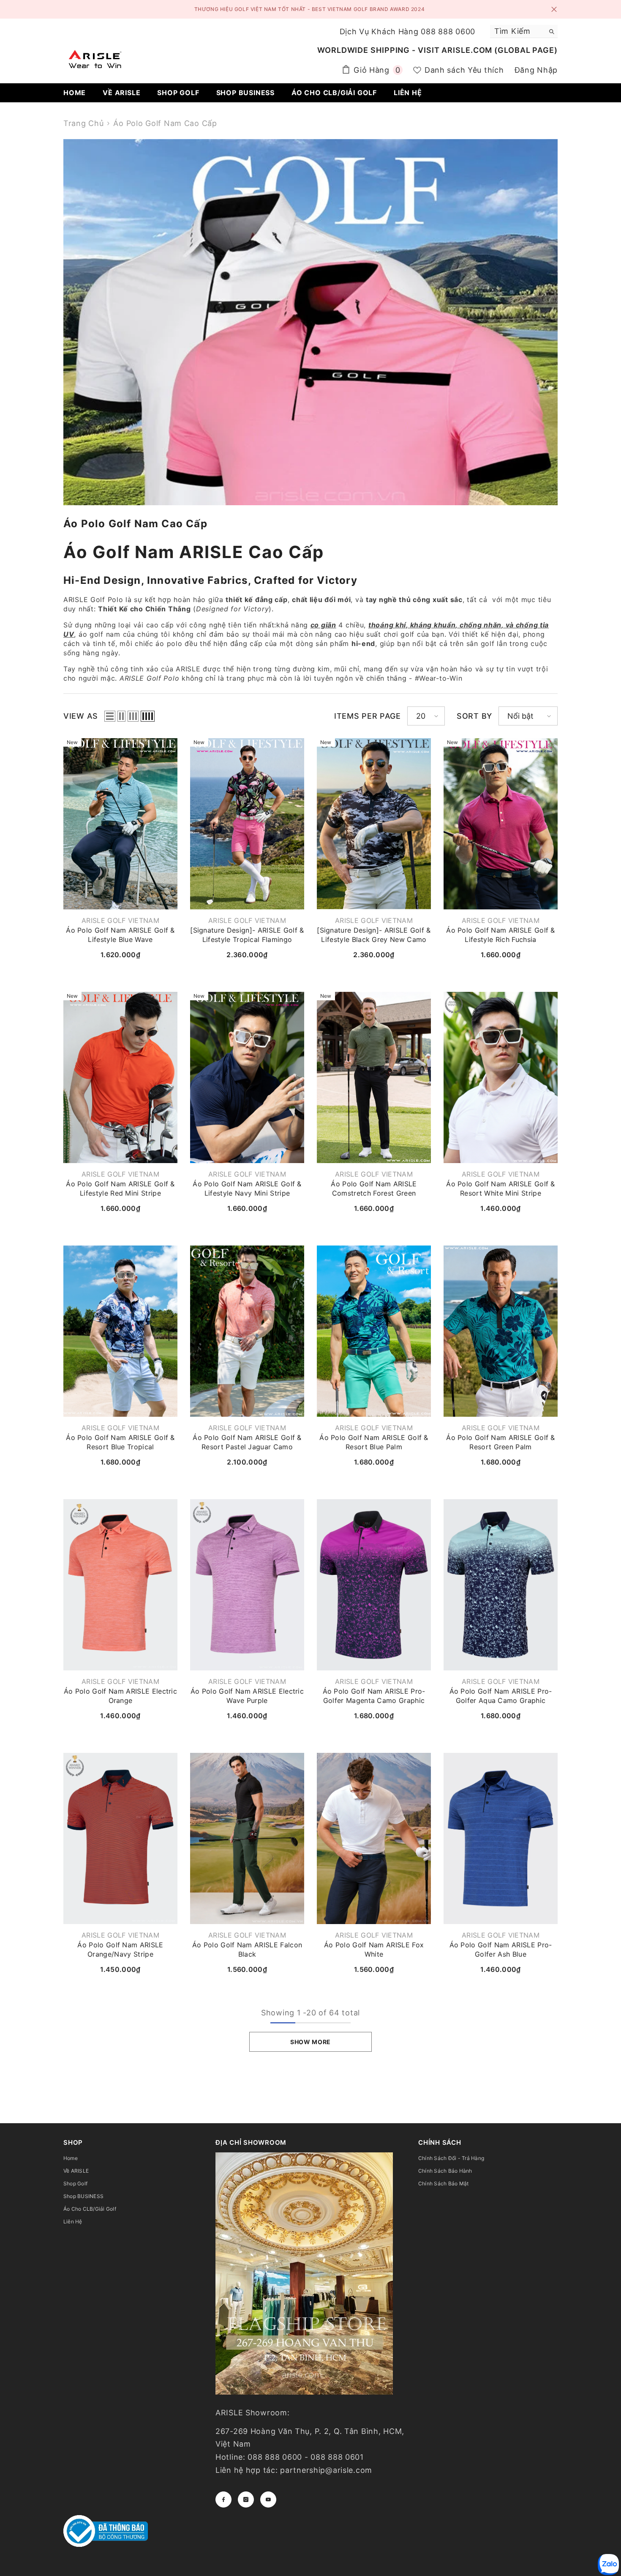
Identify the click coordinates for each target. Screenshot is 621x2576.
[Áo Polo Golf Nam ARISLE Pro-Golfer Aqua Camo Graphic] (501, 1585)
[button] (110, 716)
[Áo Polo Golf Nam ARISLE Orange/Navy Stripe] (120, 1838)
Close (554, 10)
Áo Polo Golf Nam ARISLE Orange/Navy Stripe (120, 1949)
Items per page (368, 716)
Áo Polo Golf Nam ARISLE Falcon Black (247, 1949)
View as (81, 716)
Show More (310, 2042)
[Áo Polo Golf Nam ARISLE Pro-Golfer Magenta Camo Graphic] (374, 1585)
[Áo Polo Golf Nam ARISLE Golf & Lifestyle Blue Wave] (120, 824)
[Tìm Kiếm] (524, 31)
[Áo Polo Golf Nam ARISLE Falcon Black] (247, 1838)
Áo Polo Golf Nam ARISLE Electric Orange (120, 1696)
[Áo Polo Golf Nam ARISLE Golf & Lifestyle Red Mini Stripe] (120, 1077)
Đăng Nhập (536, 70)
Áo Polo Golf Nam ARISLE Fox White (374, 1949)
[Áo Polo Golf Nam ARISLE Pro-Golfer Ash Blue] (501, 1838)
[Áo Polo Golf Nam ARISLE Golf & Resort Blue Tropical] (120, 1331)
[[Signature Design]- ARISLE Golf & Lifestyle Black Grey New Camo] (374, 824)
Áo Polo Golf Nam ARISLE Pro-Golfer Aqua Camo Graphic (501, 1696)
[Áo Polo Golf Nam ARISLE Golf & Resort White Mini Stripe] (501, 1077)
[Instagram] (246, 2499)
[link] (310, 322)
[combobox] (517, 31)
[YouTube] (268, 2499)
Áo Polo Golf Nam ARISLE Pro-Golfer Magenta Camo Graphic (374, 1696)
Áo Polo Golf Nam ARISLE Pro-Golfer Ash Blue (501, 1949)
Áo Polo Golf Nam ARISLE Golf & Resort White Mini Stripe (501, 1188)
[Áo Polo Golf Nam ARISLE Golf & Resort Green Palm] (501, 1331)
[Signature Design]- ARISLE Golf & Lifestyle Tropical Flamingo (247, 935)
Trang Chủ (83, 123)
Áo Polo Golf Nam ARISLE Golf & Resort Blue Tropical (120, 1442)
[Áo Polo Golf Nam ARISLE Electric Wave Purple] (247, 1585)
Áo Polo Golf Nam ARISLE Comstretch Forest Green (374, 1188)
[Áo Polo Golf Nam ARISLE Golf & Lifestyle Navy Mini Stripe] (247, 1077)
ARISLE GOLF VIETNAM (120, 920)
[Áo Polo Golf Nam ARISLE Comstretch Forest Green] (374, 1077)
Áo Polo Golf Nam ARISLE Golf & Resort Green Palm (501, 1442)
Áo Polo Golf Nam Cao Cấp (165, 123)
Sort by (474, 716)
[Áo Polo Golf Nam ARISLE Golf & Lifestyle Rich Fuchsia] (501, 824)
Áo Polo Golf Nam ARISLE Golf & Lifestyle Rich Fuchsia (501, 935)
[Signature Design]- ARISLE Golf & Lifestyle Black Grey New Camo (374, 935)
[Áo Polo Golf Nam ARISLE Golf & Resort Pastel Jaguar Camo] (247, 1331)
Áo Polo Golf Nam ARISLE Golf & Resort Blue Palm (374, 1442)
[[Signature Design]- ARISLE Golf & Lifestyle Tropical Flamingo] (247, 824)
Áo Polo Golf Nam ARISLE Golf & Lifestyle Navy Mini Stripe (247, 1188)
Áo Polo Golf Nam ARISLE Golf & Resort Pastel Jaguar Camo (247, 1442)
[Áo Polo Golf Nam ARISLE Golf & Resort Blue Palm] (374, 1331)
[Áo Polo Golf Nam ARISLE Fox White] (374, 1838)
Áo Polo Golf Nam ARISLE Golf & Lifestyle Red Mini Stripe (120, 1188)
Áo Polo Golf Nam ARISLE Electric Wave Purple (247, 1696)
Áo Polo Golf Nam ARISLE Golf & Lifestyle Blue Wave (120, 935)
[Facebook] (223, 2499)
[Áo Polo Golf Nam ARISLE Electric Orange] (120, 1585)
